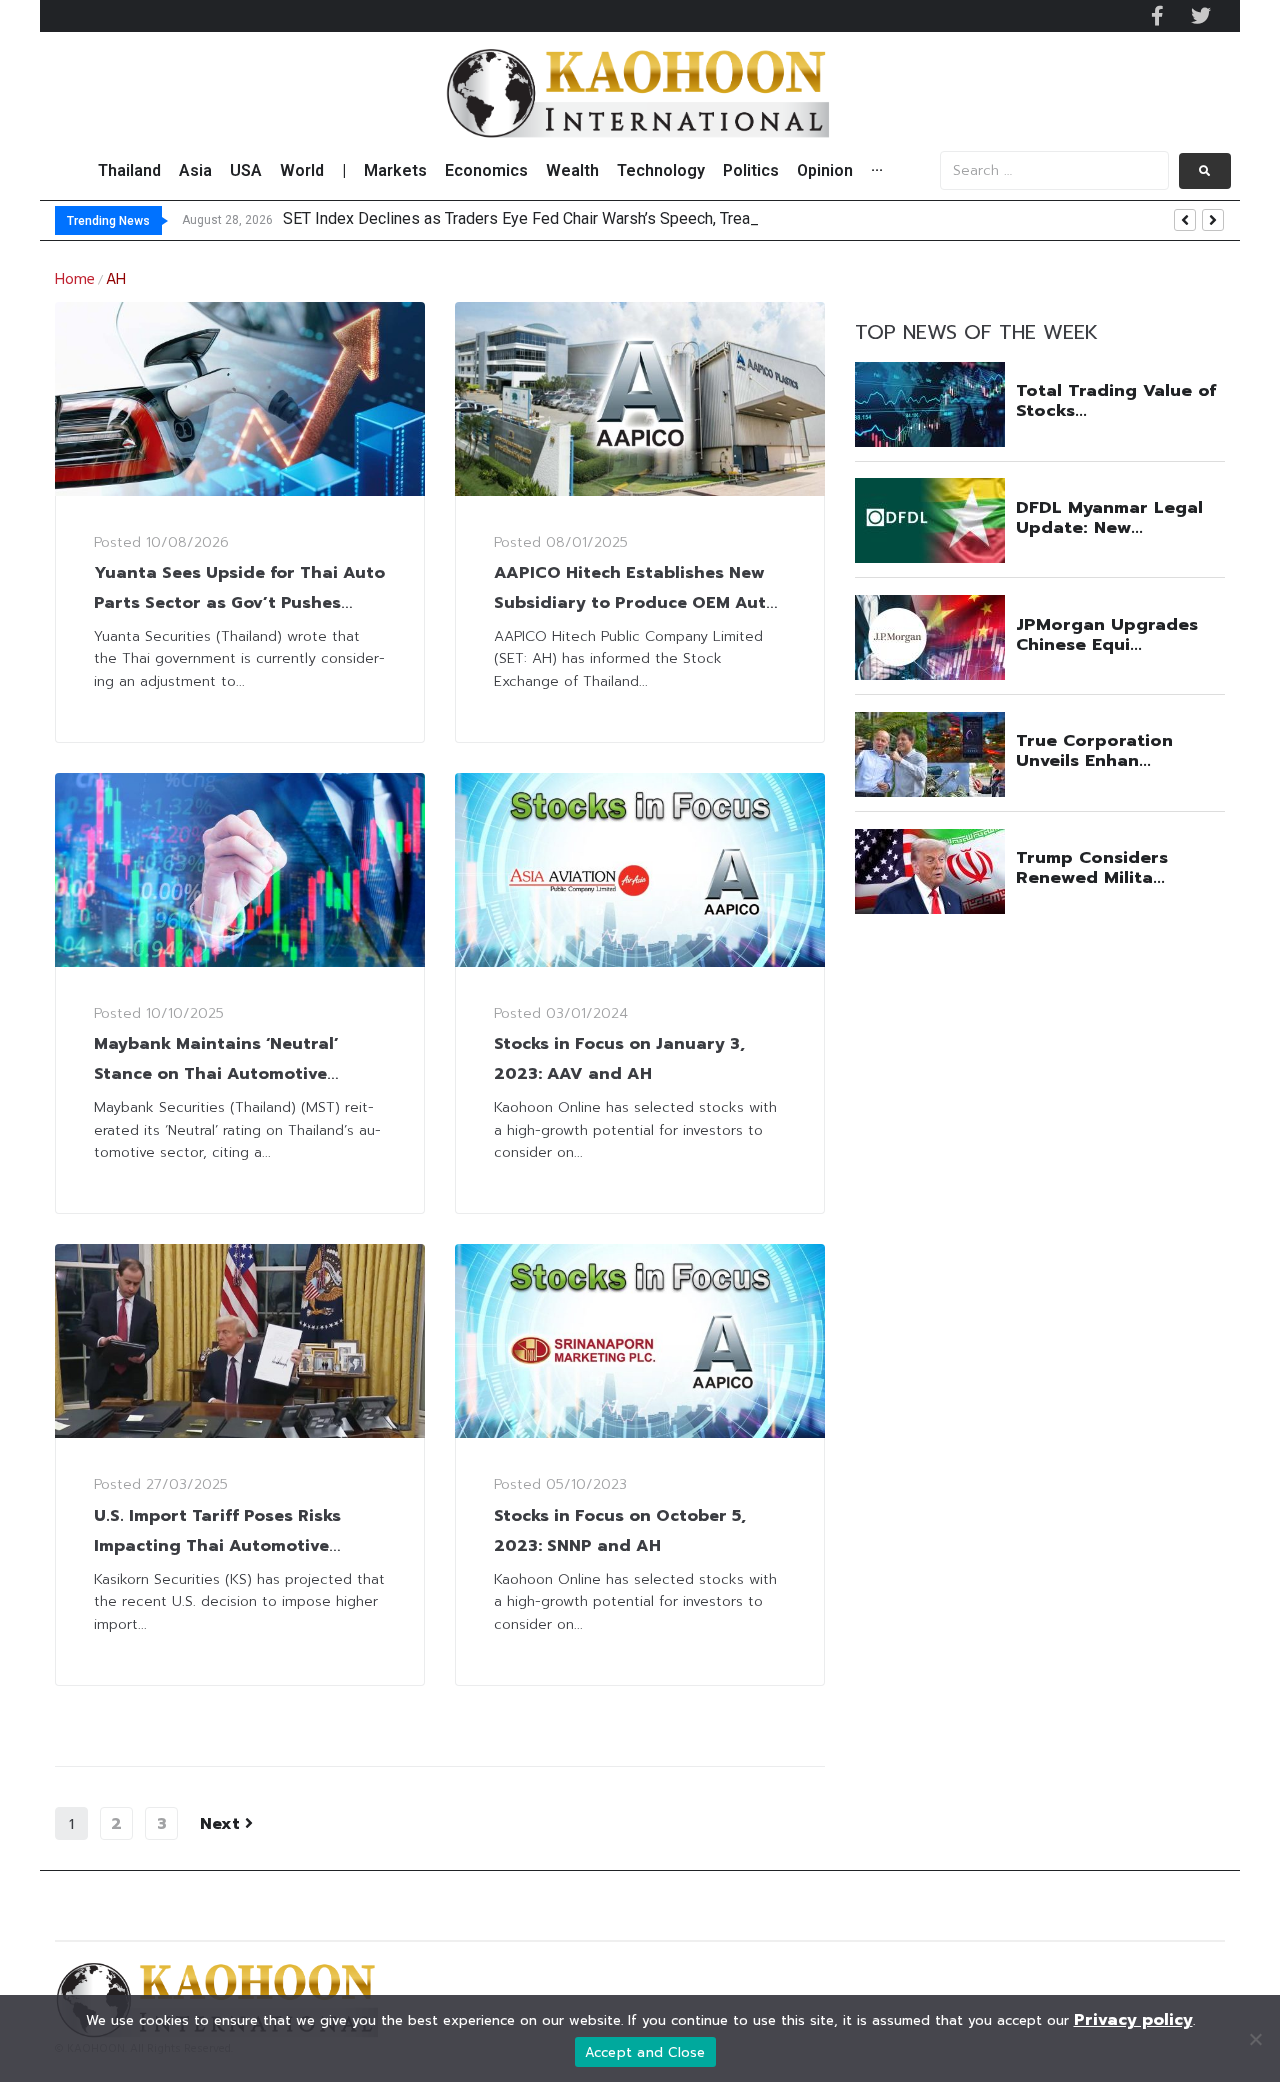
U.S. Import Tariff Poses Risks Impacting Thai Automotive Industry (217, 1546)
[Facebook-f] (1157, 16)
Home (75, 280)
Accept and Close (645, 2052)
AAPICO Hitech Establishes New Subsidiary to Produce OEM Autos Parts (640, 603)
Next (222, 1824)
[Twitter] (1201, 16)
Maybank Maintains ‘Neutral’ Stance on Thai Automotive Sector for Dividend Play (216, 1074)
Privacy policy (1133, 2020)
